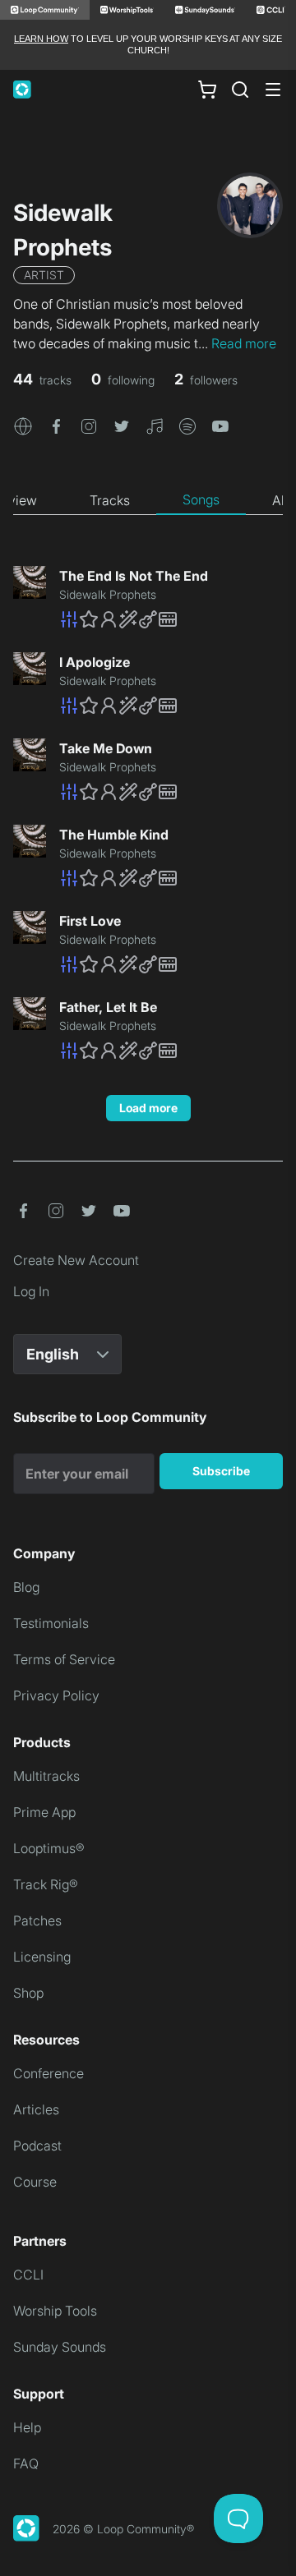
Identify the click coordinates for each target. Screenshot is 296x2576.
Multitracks (46, 1776)
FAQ (26, 2463)
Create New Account (76, 1260)
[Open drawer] (273, 90)
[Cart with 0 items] (207, 89)
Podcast (37, 2146)
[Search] (240, 90)
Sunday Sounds (60, 2347)
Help (27, 2427)
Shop (28, 1993)
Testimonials (51, 1623)
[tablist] (148, 500)
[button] (23, 425)
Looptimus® (49, 1848)
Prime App (44, 1812)
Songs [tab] (201, 499)
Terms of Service (64, 1659)
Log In (31, 1291)
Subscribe (221, 1471)
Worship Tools (55, 2311)
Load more (148, 1108)
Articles (36, 2109)
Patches (37, 1920)
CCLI (28, 2275)
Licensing (42, 1957)
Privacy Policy (56, 1695)
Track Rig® (46, 1884)
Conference (49, 2073)
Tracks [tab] (110, 500)
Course (35, 2182)
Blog (26, 1587)
